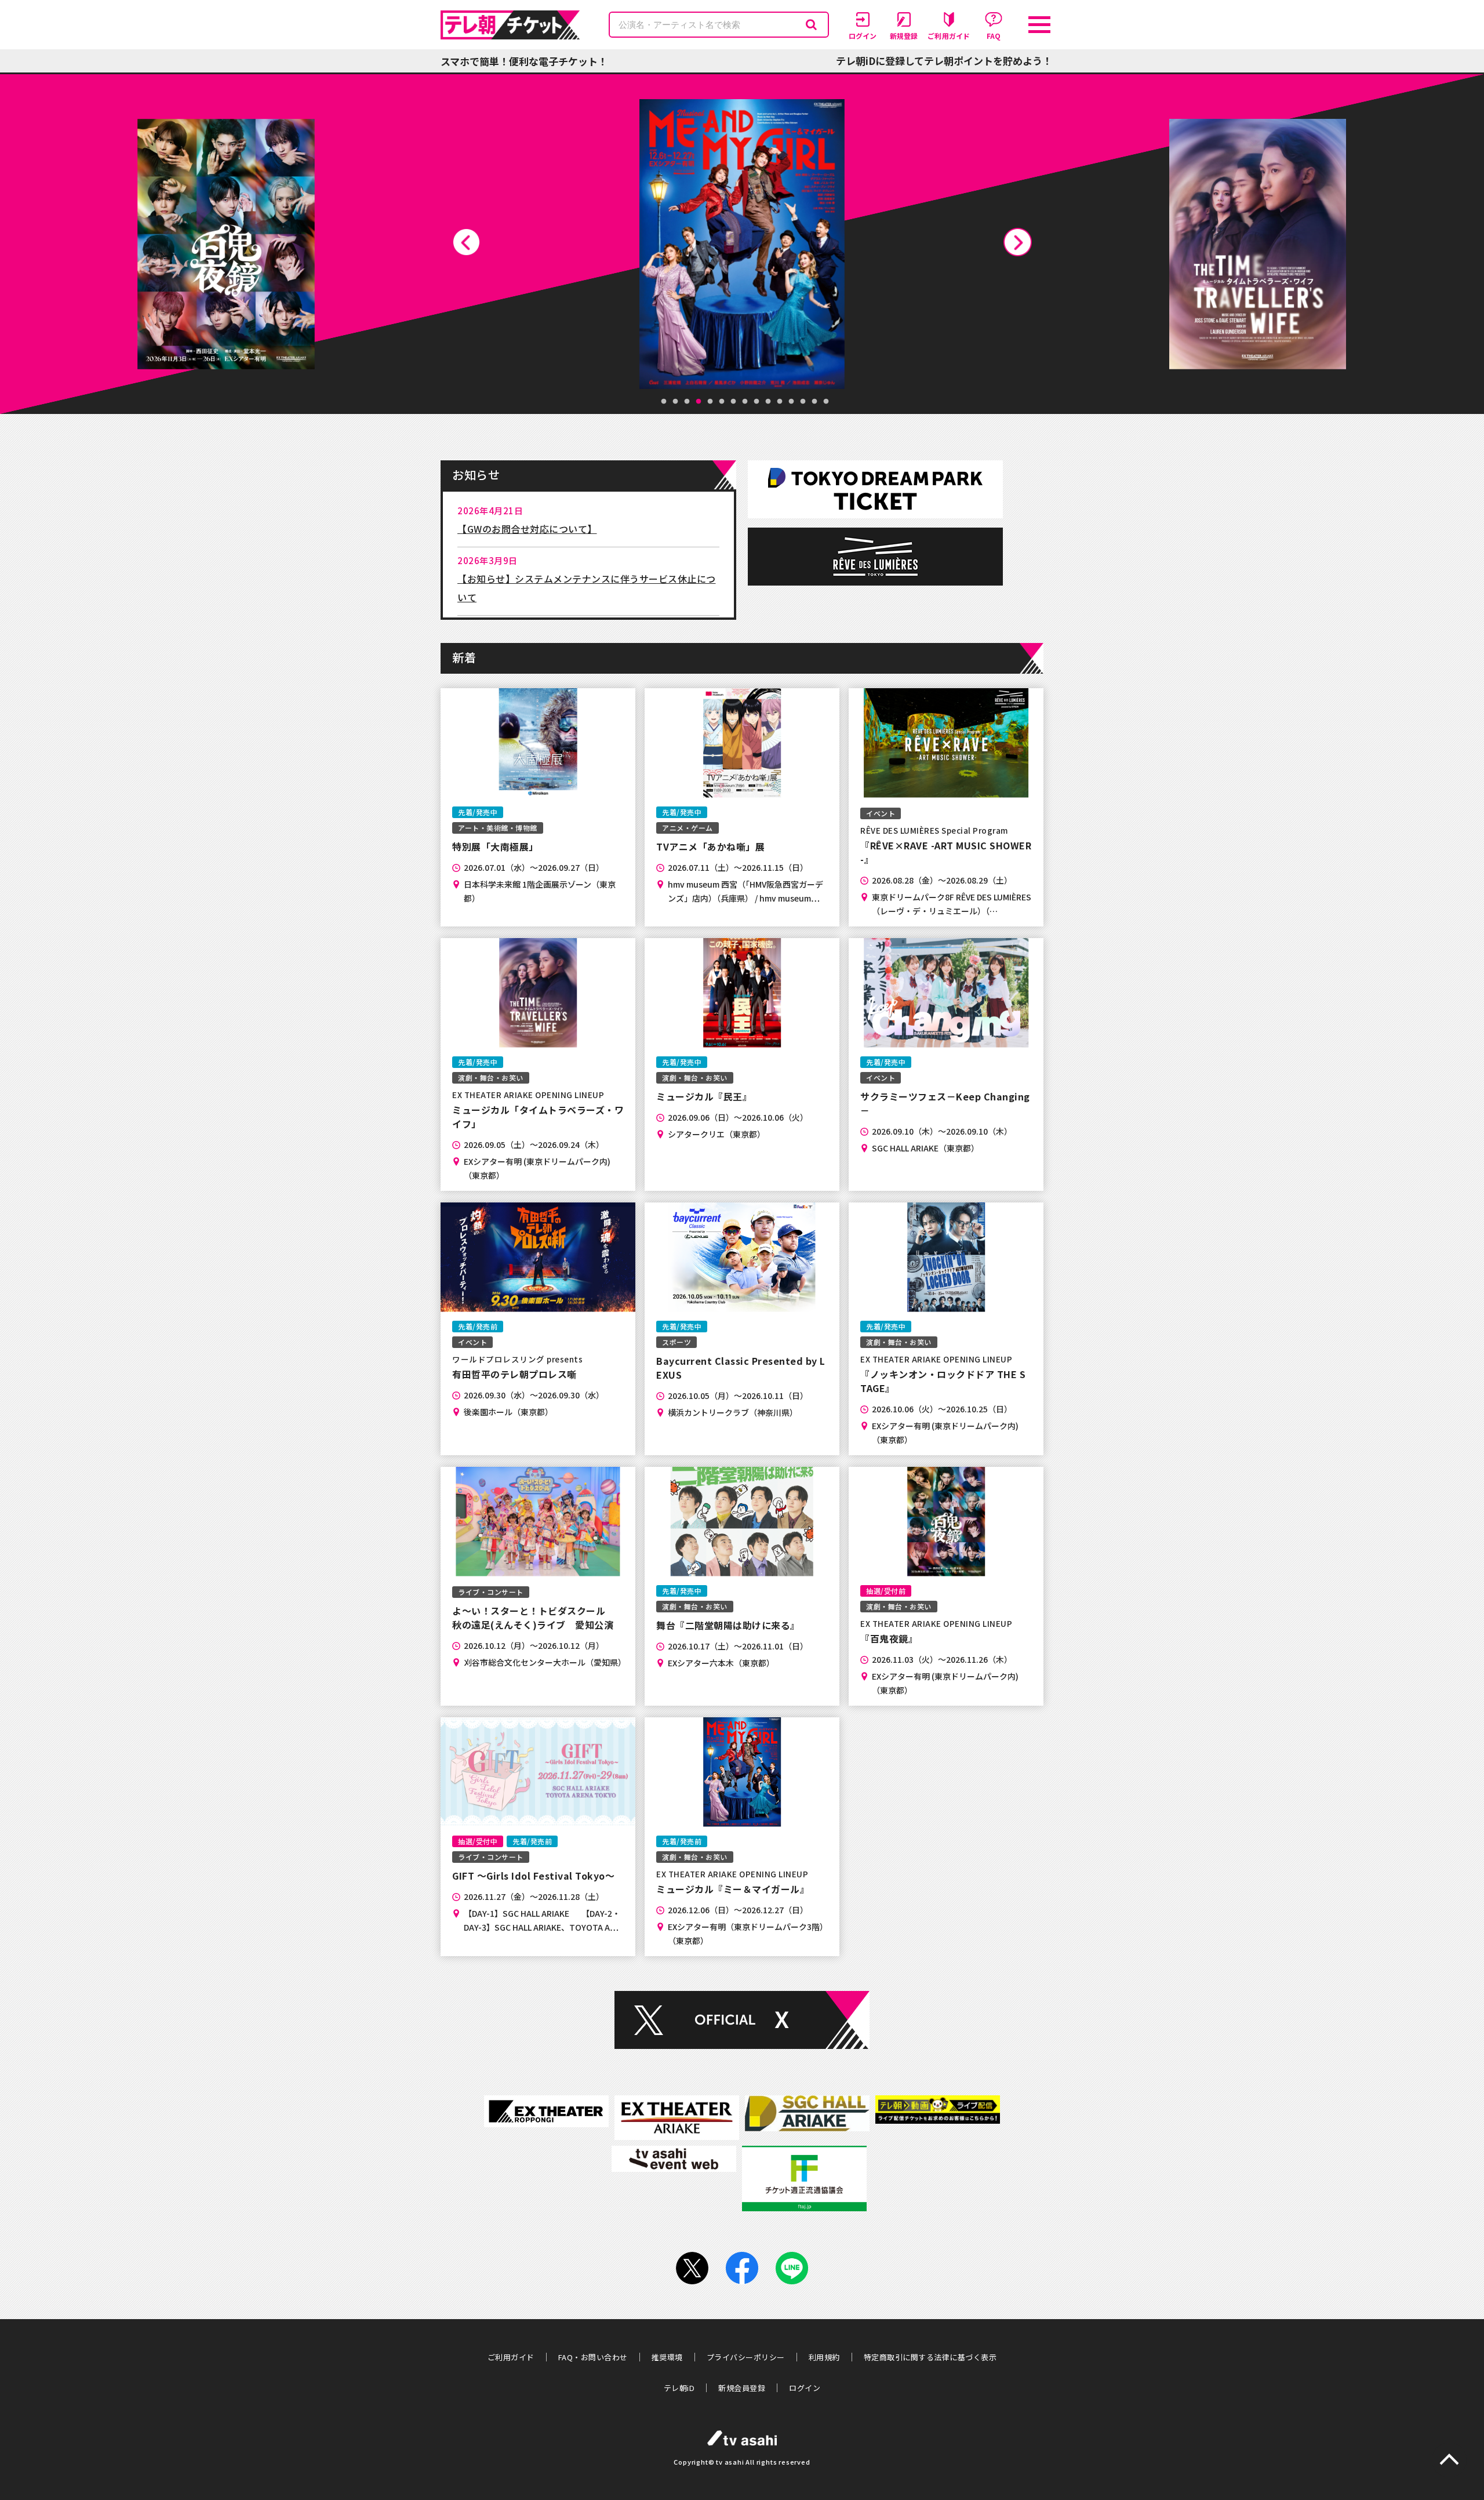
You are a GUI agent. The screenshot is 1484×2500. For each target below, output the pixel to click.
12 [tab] (791, 402)
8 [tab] (745, 402)
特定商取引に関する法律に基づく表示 (930, 2357)
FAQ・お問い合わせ (593, 2357)
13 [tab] (803, 402)
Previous (466, 242)
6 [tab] (722, 402)
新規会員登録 (742, 2388)
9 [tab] (756, 402)
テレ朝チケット (510, 25)
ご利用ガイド (511, 2357)
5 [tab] (710, 402)
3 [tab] (687, 402)
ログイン (805, 2388)
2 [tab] (675, 402)
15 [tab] (826, 402)
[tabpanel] (745, 244)
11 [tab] (780, 402)
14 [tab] (814, 402)
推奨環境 (667, 2357)
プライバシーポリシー (746, 2357)
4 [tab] (699, 402)
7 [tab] (733, 402)
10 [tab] (768, 402)
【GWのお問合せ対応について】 (527, 529)
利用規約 (824, 2357)
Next (1018, 242)
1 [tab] (664, 402)
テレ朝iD (679, 2388)
